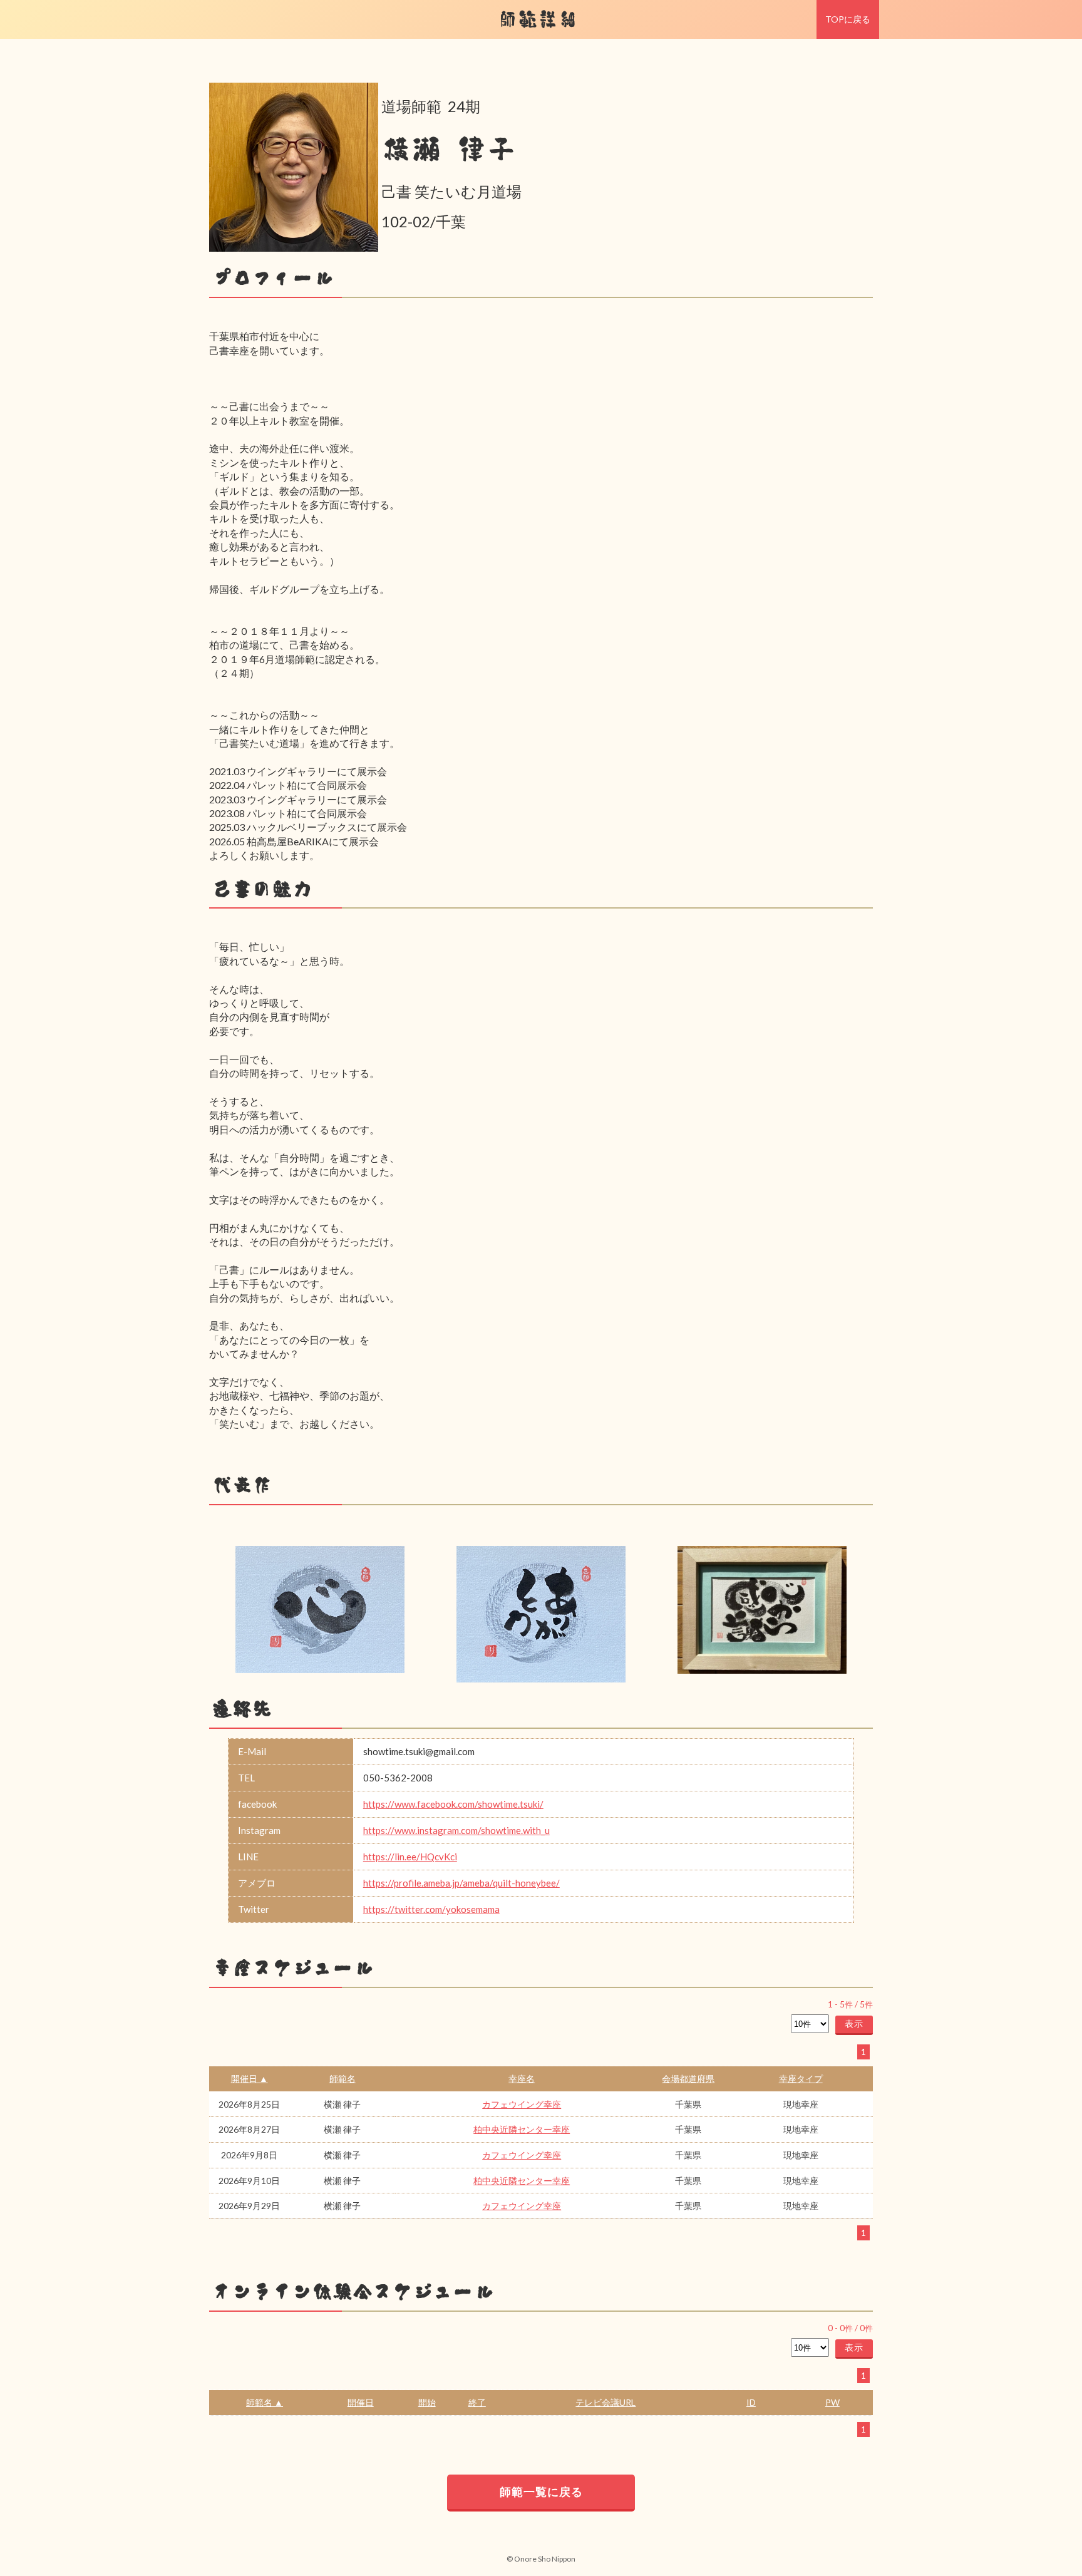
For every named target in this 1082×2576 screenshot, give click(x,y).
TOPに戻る (848, 19)
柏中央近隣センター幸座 (522, 2129)
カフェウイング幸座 (522, 2104)
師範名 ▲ (265, 2402)
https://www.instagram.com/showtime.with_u (456, 1830)
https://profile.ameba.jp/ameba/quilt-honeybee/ (461, 1883)
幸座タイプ (801, 2079)
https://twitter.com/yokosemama (431, 1909)
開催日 (361, 2402)
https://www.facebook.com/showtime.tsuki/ (453, 1804)
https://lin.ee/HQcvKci (410, 1857)
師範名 (343, 2079)
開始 (427, 2402)
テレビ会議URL (605, 2402)
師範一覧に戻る (541, 2491)
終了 (477, 2402)
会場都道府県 (688, 2079)
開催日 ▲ (250, 2079)
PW (832, 2402)
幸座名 (522, 2079)
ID (751, 2402)
